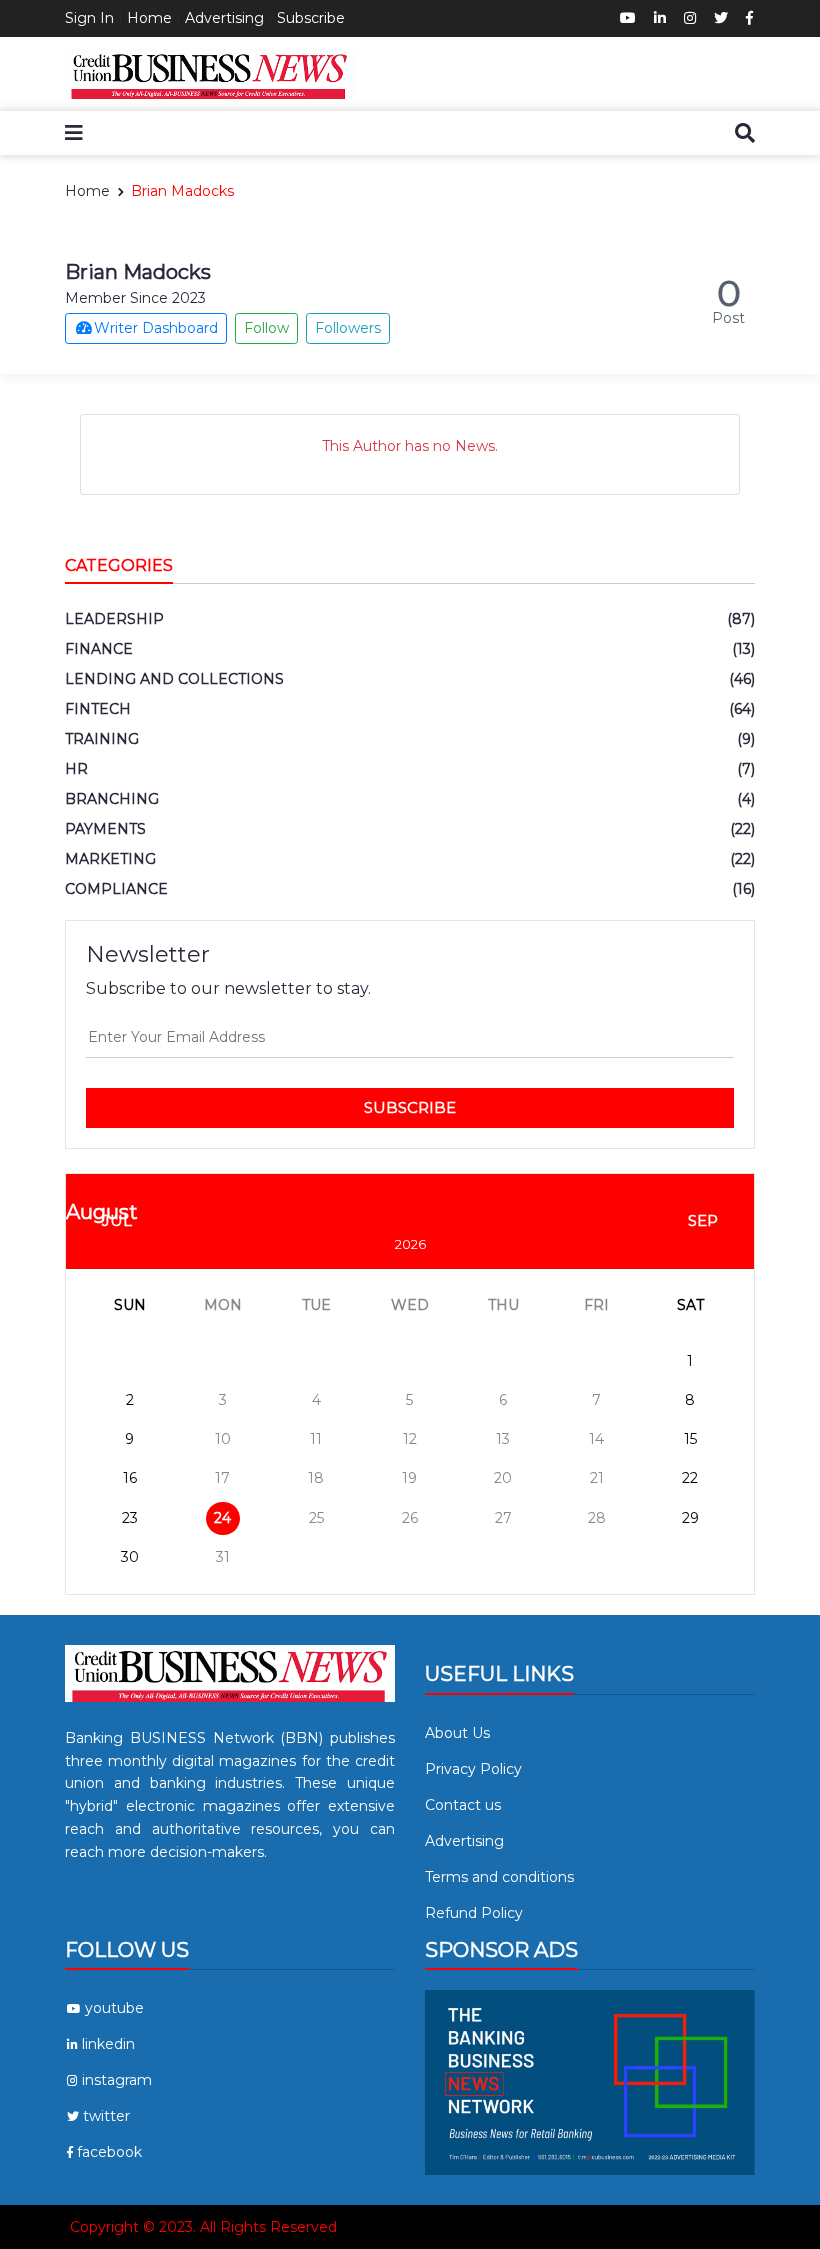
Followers (348, 328)
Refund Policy (474, 1913)
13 (503, 1439)
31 (223, 1557)
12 (410, 1439)
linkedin (108, 2044)
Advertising (224, 18)
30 (130, 1557)
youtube (114, 2008)
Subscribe (311, 18)
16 (130, 1478)
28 (597, 1518)
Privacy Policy (473, 1769)
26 (410, 1518)
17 (222, 1478)
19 (409, 1478)
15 (690, 1439)
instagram (117, 2080)
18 (316, 1478)
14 (596, 1439)
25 (316, 1518)
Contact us (463, 1805)
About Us (457, 1733)
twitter (106, 2116)
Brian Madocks (182, 191)
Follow (266, 328)
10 (223, 1439)
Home (149, 18)
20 (503, 1478)
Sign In (89, 18)
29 (690, 1518)
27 (503, 1518)
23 (130, 1518)
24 (222, 1518)
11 (316, 1439)
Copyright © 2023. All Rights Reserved (203, 2227)
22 (690, 1478)
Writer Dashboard (156, 328)
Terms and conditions (499, 1877)
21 (597, 1478)
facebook (109, 2152)
